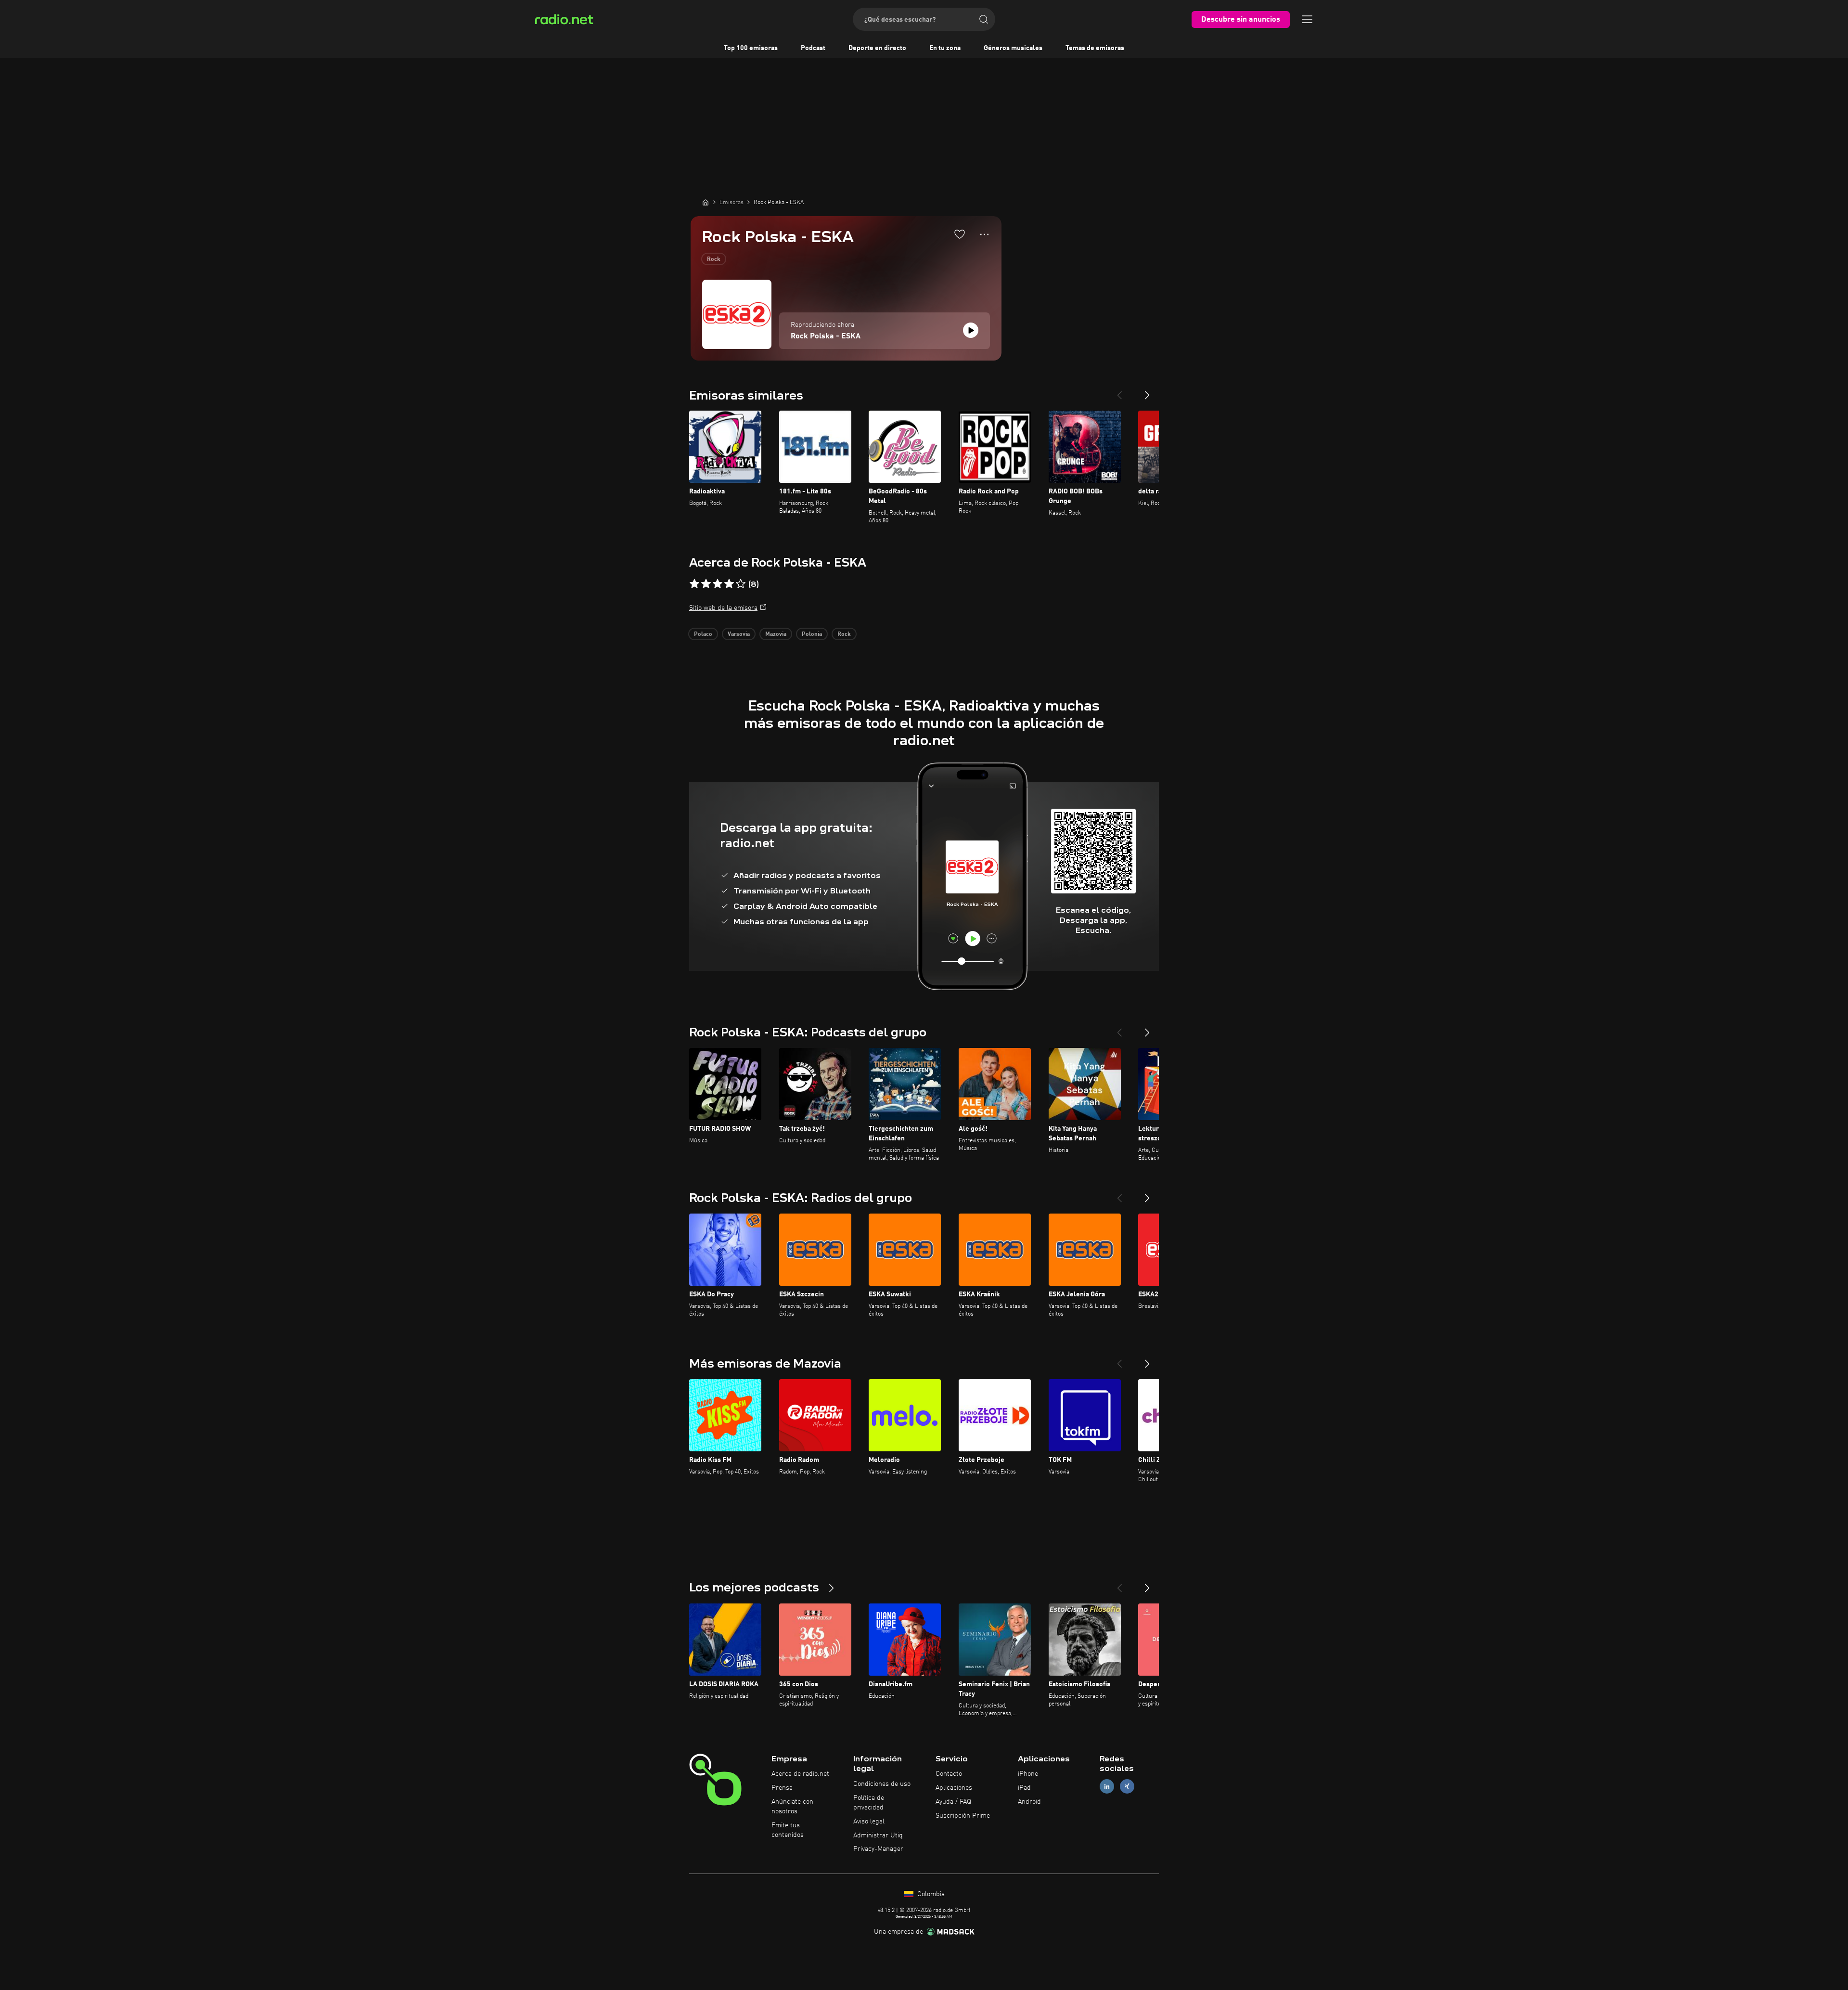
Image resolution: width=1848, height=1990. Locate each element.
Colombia (930, 1894)
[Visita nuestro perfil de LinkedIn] (1107, 1787)
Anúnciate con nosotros (792, 1807)
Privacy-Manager (878, 1849)
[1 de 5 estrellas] (694, 584)
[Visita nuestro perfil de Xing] (1127, 1787)
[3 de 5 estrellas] (718, 584)
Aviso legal (869, 1822)
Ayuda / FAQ (953, 1802)
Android (1029, 1802)
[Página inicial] (706, 202)
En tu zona (945, 48)
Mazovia (776, 634)
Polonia (812, 634)
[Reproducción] (971, 330)
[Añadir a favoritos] (960, 234)
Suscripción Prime (963, 1816)
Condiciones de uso (882, 1784)
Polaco (703, 634)
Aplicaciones (954, 1788)
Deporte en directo (877, 48)
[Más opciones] (984, 234)
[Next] (1147, 391)
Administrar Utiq (878, 1835)
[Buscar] (984, 19)
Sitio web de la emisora (723, 608)
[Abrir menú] (1307, 19)
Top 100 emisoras (751, 48)
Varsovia (739, 634)
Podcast (813, 48)
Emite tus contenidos (788, 1830)
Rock (714, 259)
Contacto (949, 1774)
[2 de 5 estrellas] (706, 584)
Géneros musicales (1013, 48)
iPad (1024, 1788)
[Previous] (1119, 391)
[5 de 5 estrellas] (741, 584)
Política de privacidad (869, 1803)
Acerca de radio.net (800, 1774)
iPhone (1028, 1774)
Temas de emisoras (1095, 48)
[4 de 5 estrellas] (729, 584)
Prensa (782, 1788)
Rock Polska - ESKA (826, 336)
